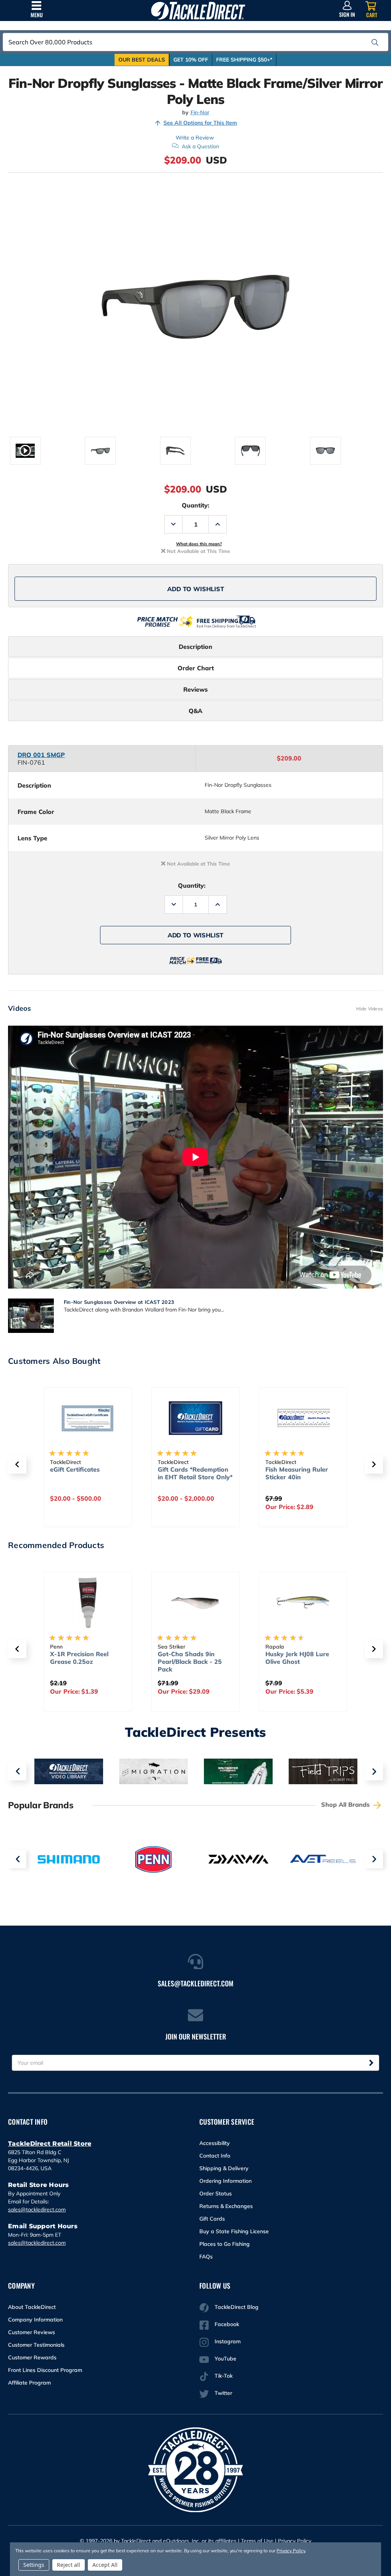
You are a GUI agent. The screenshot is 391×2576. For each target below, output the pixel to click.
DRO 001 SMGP (41, 755)
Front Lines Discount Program (45, 2370)
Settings (34, 2565)
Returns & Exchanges (226, 2206)
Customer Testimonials (36, 2345)
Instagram (228, 2341)
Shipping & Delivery (224, 2168)
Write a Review (195, 138)
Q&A (195, 711)
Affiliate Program (29, 2383)
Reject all (69, 2565)
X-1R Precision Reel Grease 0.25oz (79, 1658)
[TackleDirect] (198, 11)
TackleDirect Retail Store (50, 2144)
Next (374, 1771)
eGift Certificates (75, 1469)
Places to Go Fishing (225, 2244)
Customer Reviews (32, 2332)
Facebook (227, 2324)
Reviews (195, 689)
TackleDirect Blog (237, 2307)
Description (195, 647)
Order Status (216, 2193)
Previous (17, 1771)
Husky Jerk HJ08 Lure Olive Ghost (297, 1658)
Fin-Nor (200, 113)
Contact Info (215, 2156)
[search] (375, 42)
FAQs (206, 2257)
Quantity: (195, 505)
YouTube (225, 2359)
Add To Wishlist (196, 589)
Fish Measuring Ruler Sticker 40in (297, 1473)
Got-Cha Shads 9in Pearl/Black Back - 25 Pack (190, 1662)
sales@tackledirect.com (37, 2210)
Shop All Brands (346, 1804)
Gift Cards (212, 2219)
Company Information (35, 2320)
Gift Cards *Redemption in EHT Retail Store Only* (195, 1473)
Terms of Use (257, 2541)
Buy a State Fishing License (234, 2231)
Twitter (223, 2393)
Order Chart (196, 668)
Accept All (105, 2565)
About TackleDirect (32, 2307)
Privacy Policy (295, 2541)
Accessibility (215, 2143)
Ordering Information (225, 2181)
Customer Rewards (32, 2357)
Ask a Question (200, 146)
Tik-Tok (224, 2376)
